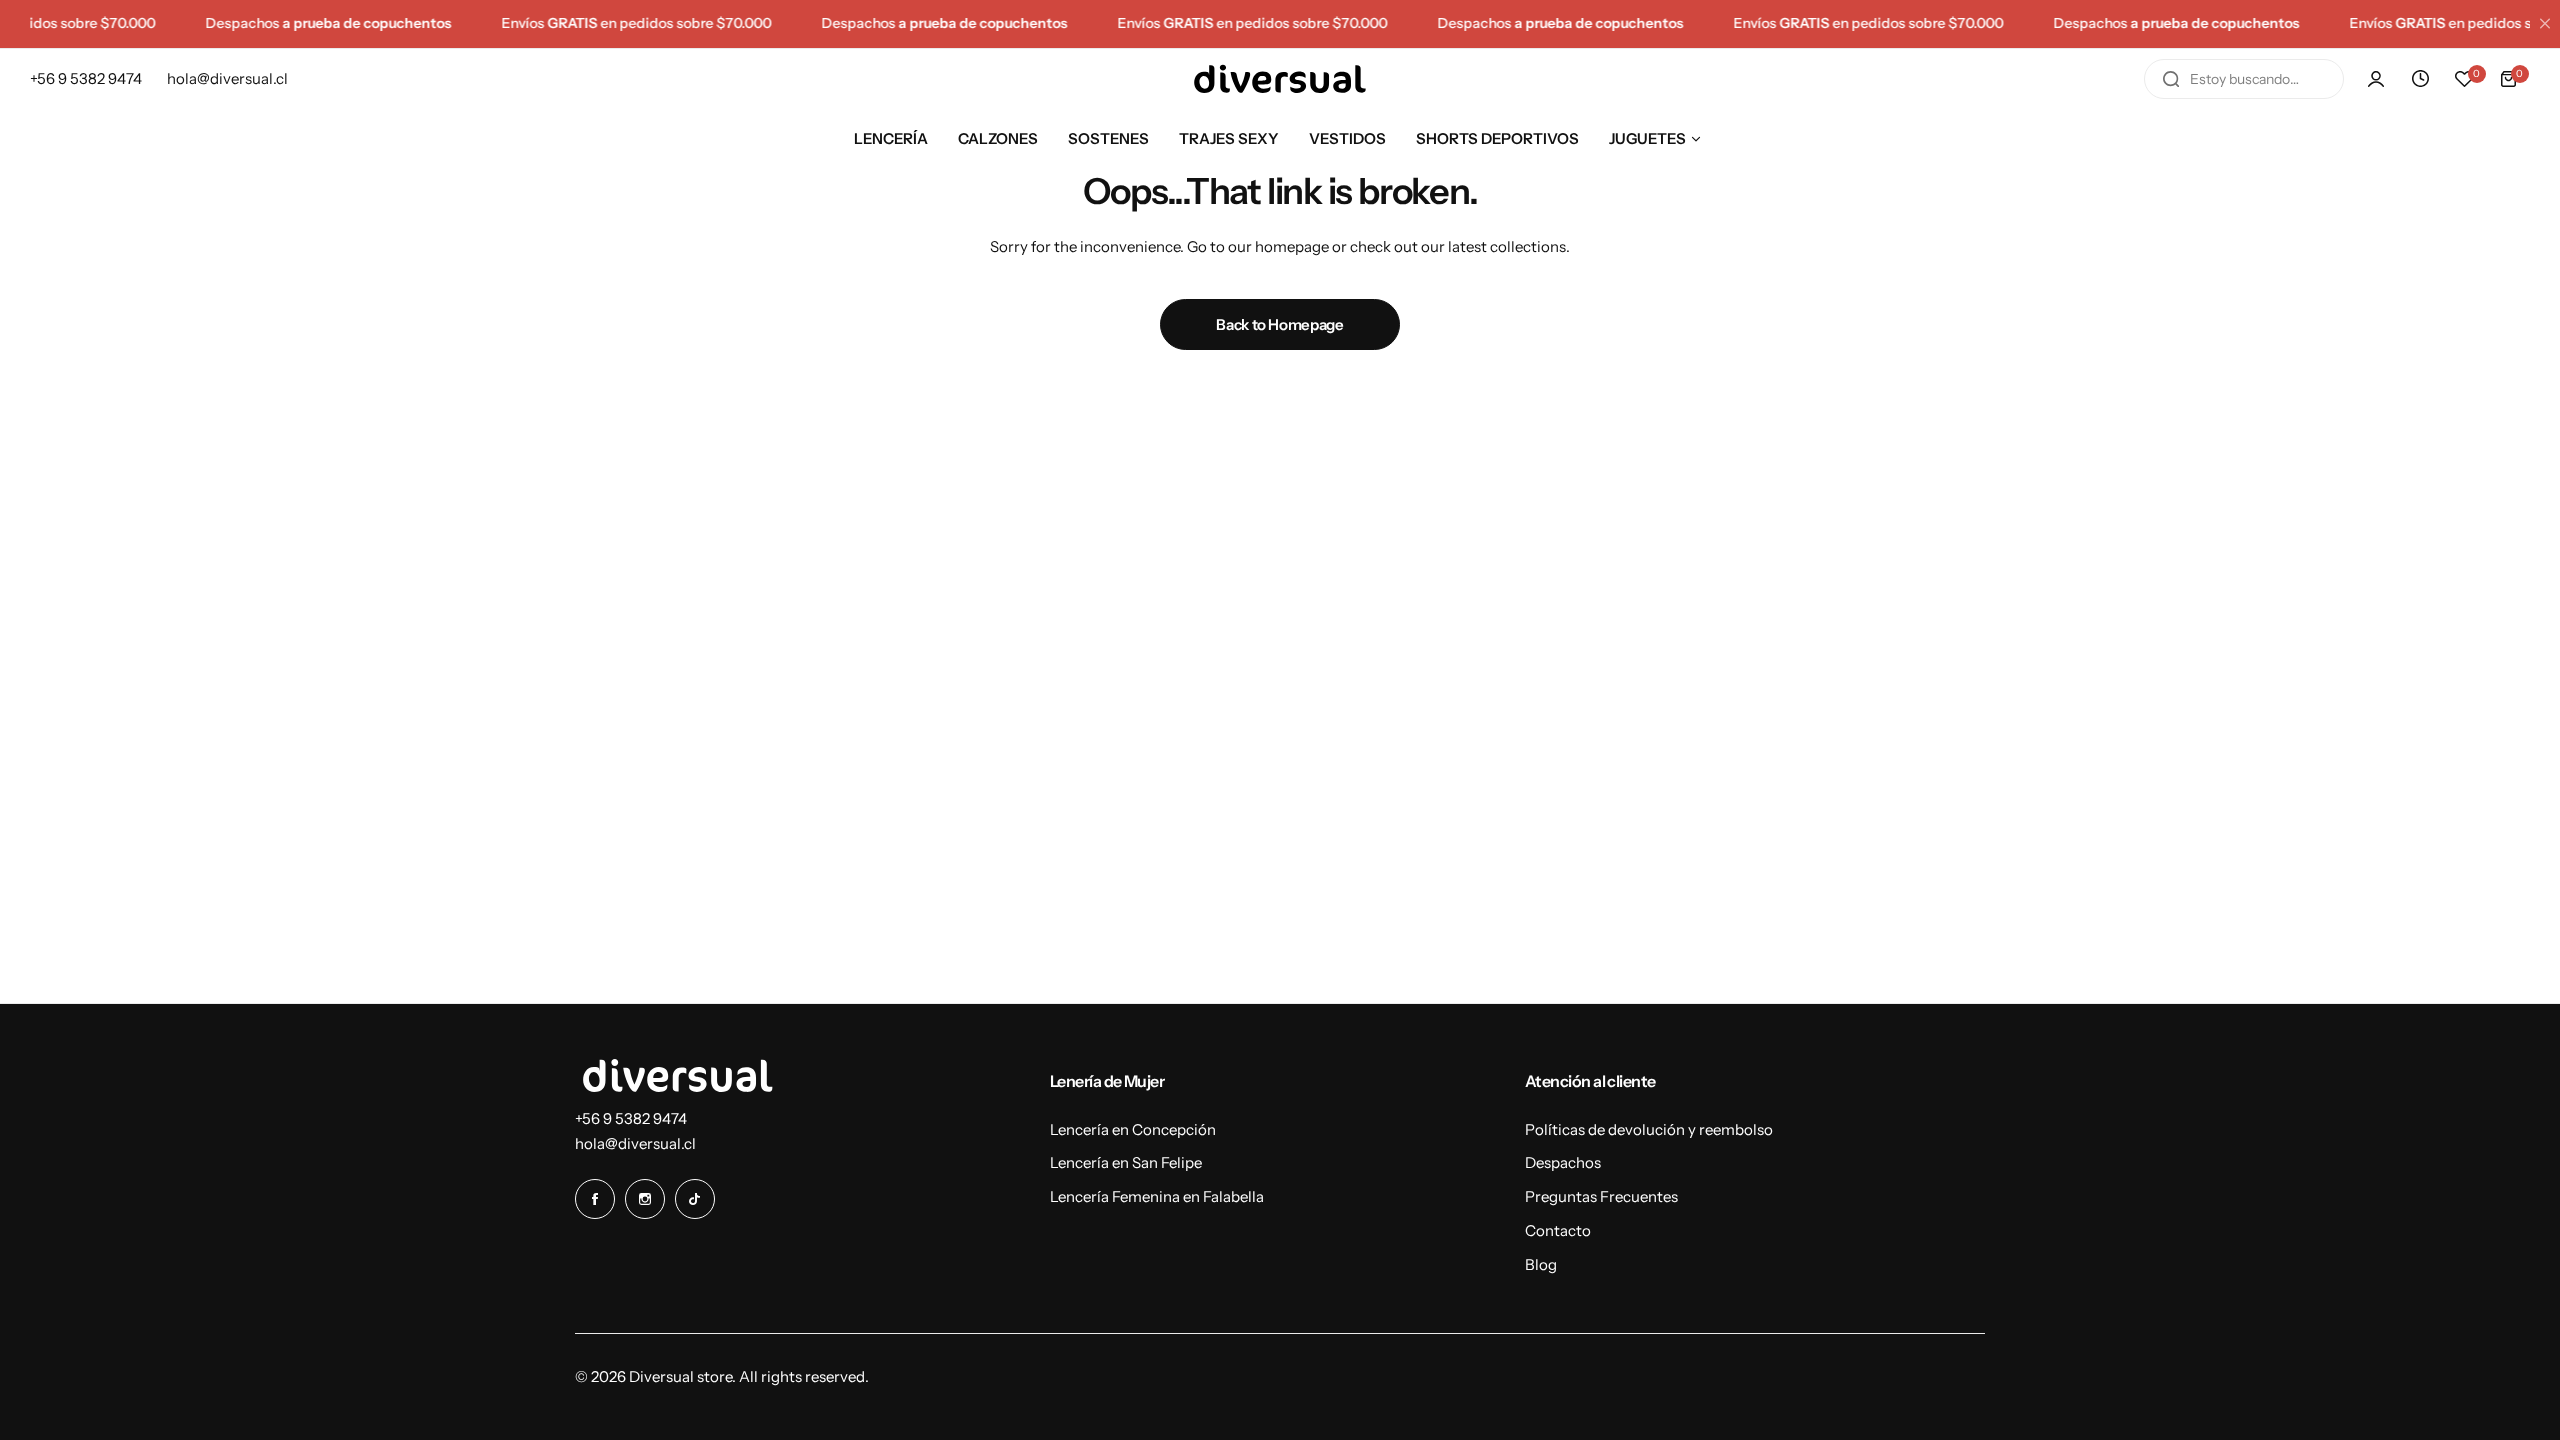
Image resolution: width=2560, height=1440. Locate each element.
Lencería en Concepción (1133, 1129)
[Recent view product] (2420, 79)
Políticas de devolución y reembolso (1649, 1129)
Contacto (1558, 1230)
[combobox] (2244, 79)
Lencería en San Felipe (1126, 1162)
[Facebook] (595, 1199)
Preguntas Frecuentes (1601, 1196)
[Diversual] (1280, 79)
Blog (1541, 1264)
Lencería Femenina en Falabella (1157, 1196)
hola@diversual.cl (635, 1143)
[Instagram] (645, 1199)
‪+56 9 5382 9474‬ (631, 1118)
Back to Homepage (1279, 324)
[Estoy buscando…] (2171, 79)
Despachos (1563, 1162)
